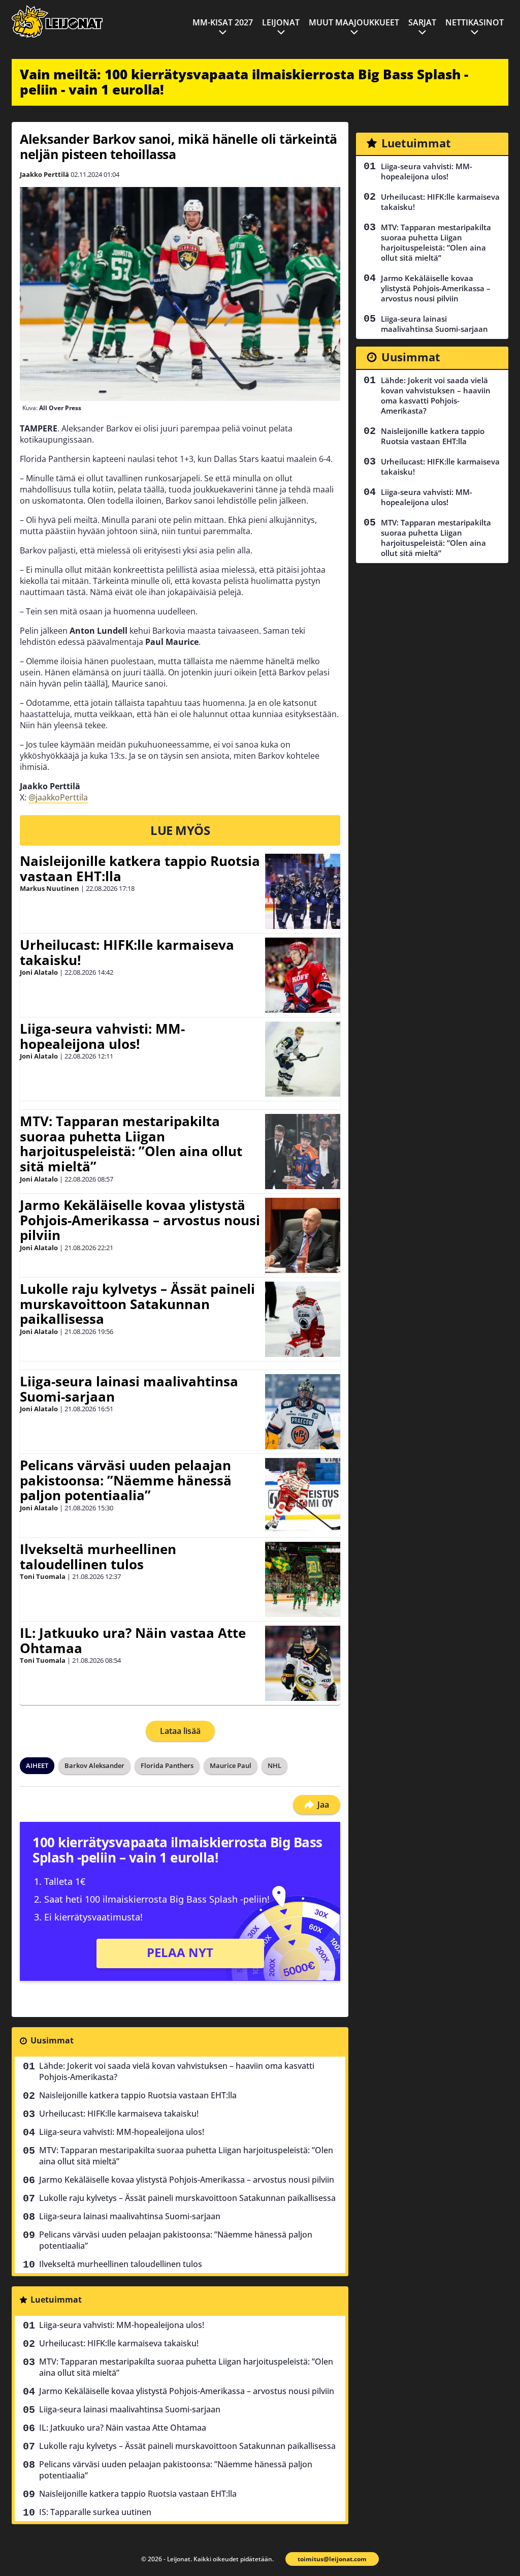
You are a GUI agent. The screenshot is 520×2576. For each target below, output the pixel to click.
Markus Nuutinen (50, 888)
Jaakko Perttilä (44, 174)
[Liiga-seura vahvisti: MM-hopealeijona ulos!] (303, 1059)
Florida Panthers (167, 1765)
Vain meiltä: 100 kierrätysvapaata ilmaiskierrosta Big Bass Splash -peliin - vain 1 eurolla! (244, 82)
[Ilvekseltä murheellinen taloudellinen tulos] (303, 1579)
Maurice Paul (231, 1765)
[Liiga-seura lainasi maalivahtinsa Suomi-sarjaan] (303, 1412)
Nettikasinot (475, 22)
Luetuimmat (56, 2300)
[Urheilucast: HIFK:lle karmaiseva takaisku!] (303, 975)
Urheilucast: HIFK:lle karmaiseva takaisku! (127, 952)
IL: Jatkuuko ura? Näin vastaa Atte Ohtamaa (133, 1640)
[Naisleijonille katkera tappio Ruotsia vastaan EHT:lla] (303, 891)
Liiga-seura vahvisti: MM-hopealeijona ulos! (102, 1036)
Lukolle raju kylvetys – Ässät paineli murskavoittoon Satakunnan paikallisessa (137, 1304)
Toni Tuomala (43, 1576)
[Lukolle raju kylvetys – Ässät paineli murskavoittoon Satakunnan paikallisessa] (303, 1319)
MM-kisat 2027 (223, 22)
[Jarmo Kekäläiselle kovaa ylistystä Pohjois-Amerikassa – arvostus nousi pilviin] (303, 1235)
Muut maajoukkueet (354, 22)
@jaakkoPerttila (58, 797)
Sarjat (422, 22)
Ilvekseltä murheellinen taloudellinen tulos (98, 1557)
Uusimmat (52, 2040)
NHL (274, 1765)
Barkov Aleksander (94, 1765)
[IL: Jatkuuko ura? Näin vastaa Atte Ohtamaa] (303, 1663)
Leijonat (281, 22)
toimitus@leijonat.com (332, 2559)
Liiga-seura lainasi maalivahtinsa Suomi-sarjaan (129, 1389)
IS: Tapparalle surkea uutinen (95, 2512)
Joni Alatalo (39, 972)
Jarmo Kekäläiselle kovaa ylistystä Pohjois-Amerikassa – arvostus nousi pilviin (140, 1220)
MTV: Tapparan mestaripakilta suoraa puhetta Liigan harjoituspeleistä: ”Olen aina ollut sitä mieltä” (131, 1144)
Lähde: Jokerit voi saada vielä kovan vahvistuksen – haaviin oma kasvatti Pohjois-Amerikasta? (177, 2071)
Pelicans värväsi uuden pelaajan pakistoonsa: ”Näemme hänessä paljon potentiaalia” (126, 1480)
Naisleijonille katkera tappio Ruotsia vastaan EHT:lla (140, 868)
